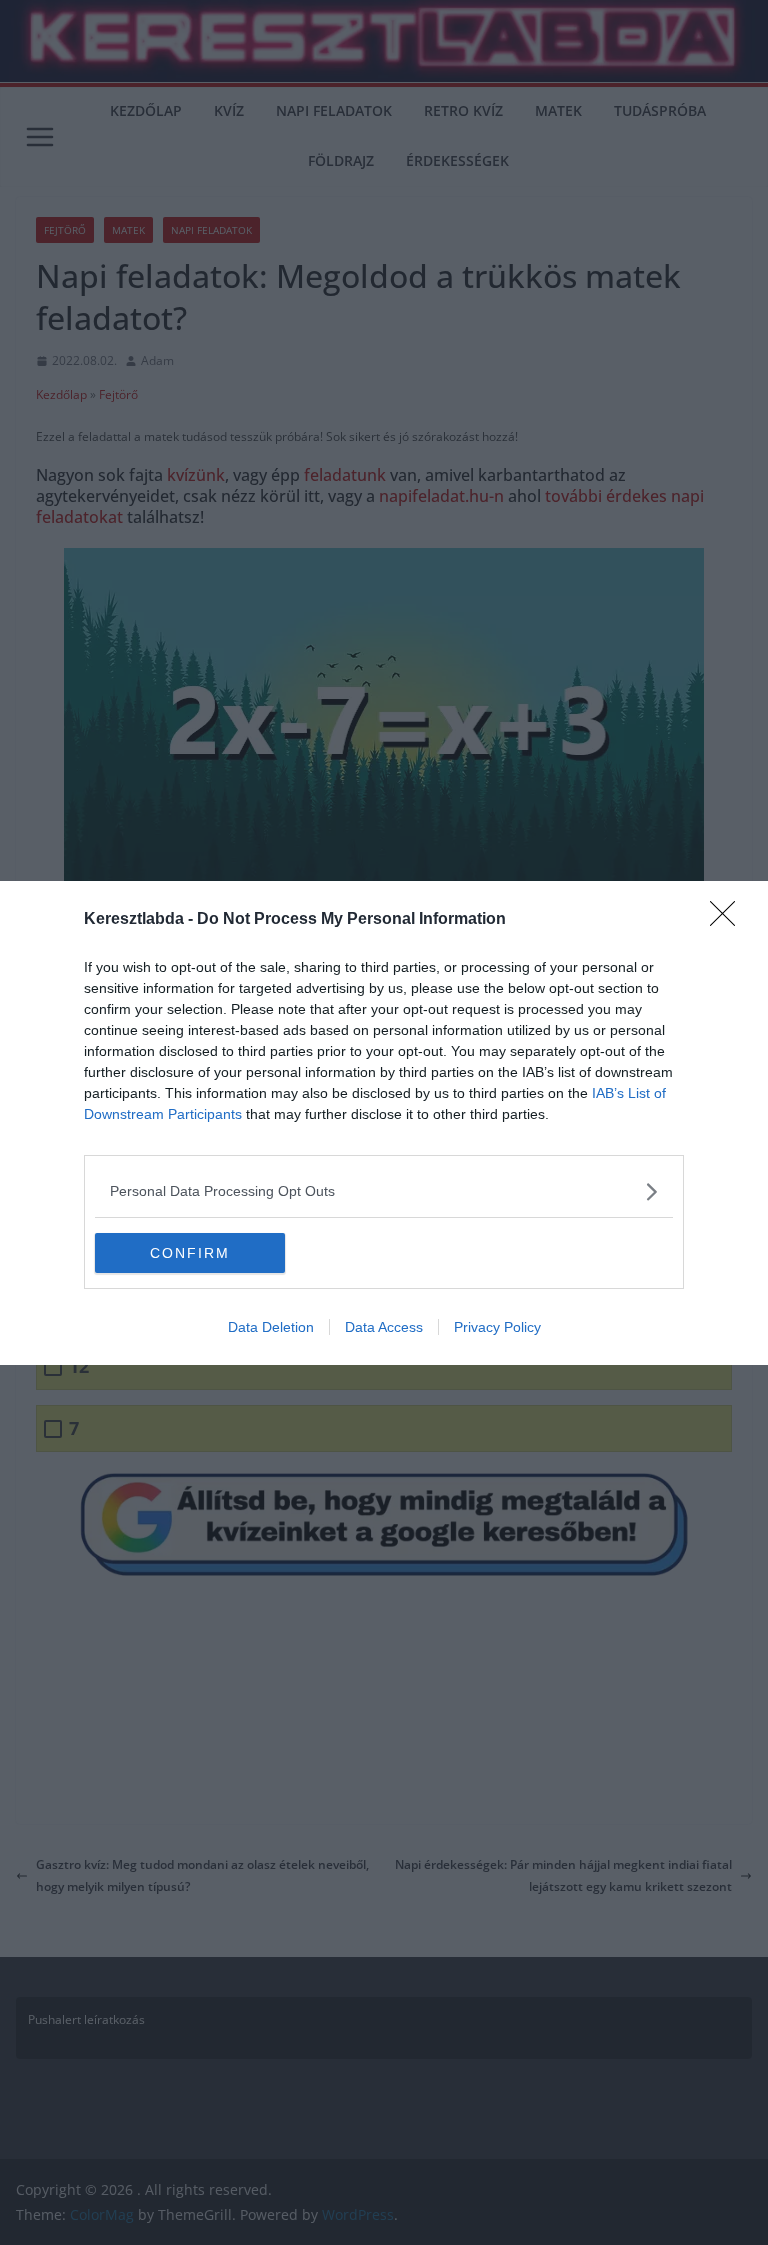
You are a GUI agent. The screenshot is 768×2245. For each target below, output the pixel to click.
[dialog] (384, 1123)
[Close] (729, 920)
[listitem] (384, 1191)
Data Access (384, 1327)
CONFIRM (190, 1253)
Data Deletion (271, 1327)
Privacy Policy (497, 1327)
